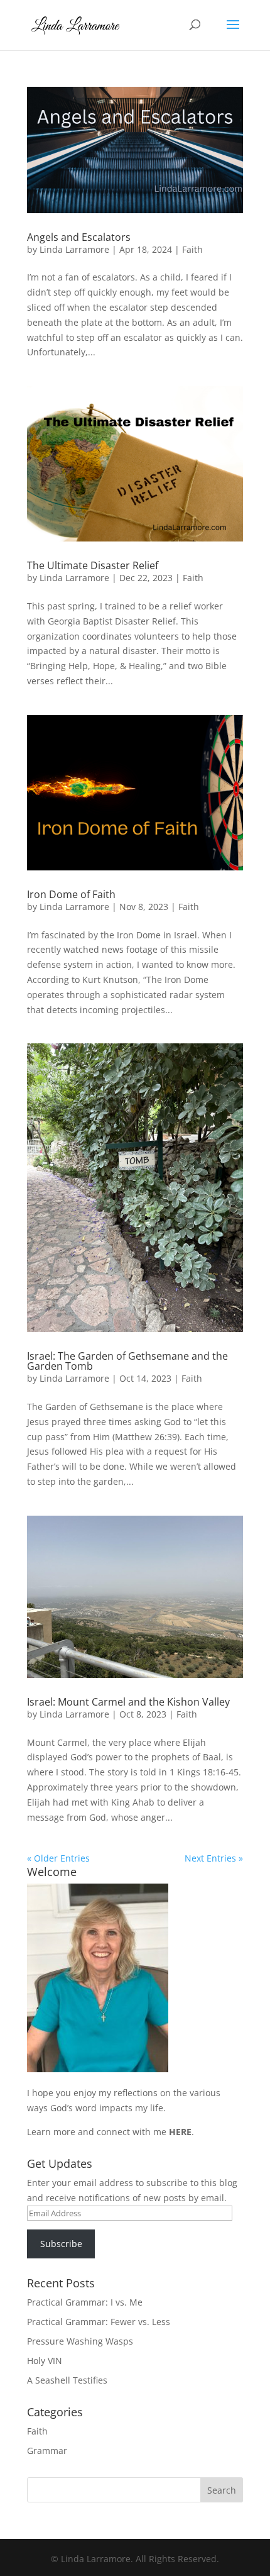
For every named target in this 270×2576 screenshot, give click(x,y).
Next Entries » (214, 1858)
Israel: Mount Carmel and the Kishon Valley (128, 1702)
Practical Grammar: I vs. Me (85, 2302)
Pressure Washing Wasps (80, 2341)
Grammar (47, 2451)
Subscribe (61, 2244)
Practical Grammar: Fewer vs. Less (99, 2322)
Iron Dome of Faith (71, 894)
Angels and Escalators (79, 237)
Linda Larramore (74, 249)
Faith (192, 249)
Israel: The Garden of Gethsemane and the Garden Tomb (127, 1361)
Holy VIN (45, 2361)
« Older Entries (58, 1858)
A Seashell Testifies (67, 2380)
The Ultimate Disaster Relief (93, 565)
